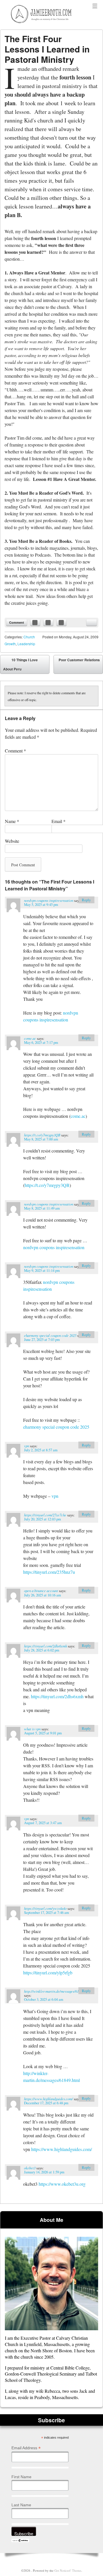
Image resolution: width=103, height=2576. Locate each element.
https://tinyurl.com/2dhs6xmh (45, 1646)
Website (12, 841)
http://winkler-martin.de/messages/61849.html (58, 1991)
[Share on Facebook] (35, 623)
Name (12, 821)
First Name (21, 2477)
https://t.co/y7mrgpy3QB (42, 1135)
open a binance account (41, 1591)
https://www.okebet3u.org (62, 2184)
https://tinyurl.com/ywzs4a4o (45, 1908)
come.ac (30, 1038)
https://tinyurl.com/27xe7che (45, 1515)
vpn (27, 1446)
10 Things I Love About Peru (20, 664)
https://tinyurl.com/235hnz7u (49, 1572)
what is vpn (32, 1729)
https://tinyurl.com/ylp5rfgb (48, 1973)
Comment (17, 622)
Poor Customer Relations (79, 666)
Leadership (26, 644)
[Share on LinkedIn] (62, 623)
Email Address (26, 2448)
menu (95, 6)
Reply (86, 900)
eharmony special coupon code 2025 (50, 1335)
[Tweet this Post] (48, 623)
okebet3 (30, 2168)
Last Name (21, 2505)
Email (59, 821)
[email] (92, 623)
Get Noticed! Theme (68, 2570)
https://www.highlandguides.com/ (48, 2099)
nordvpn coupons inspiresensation (49, 900)
